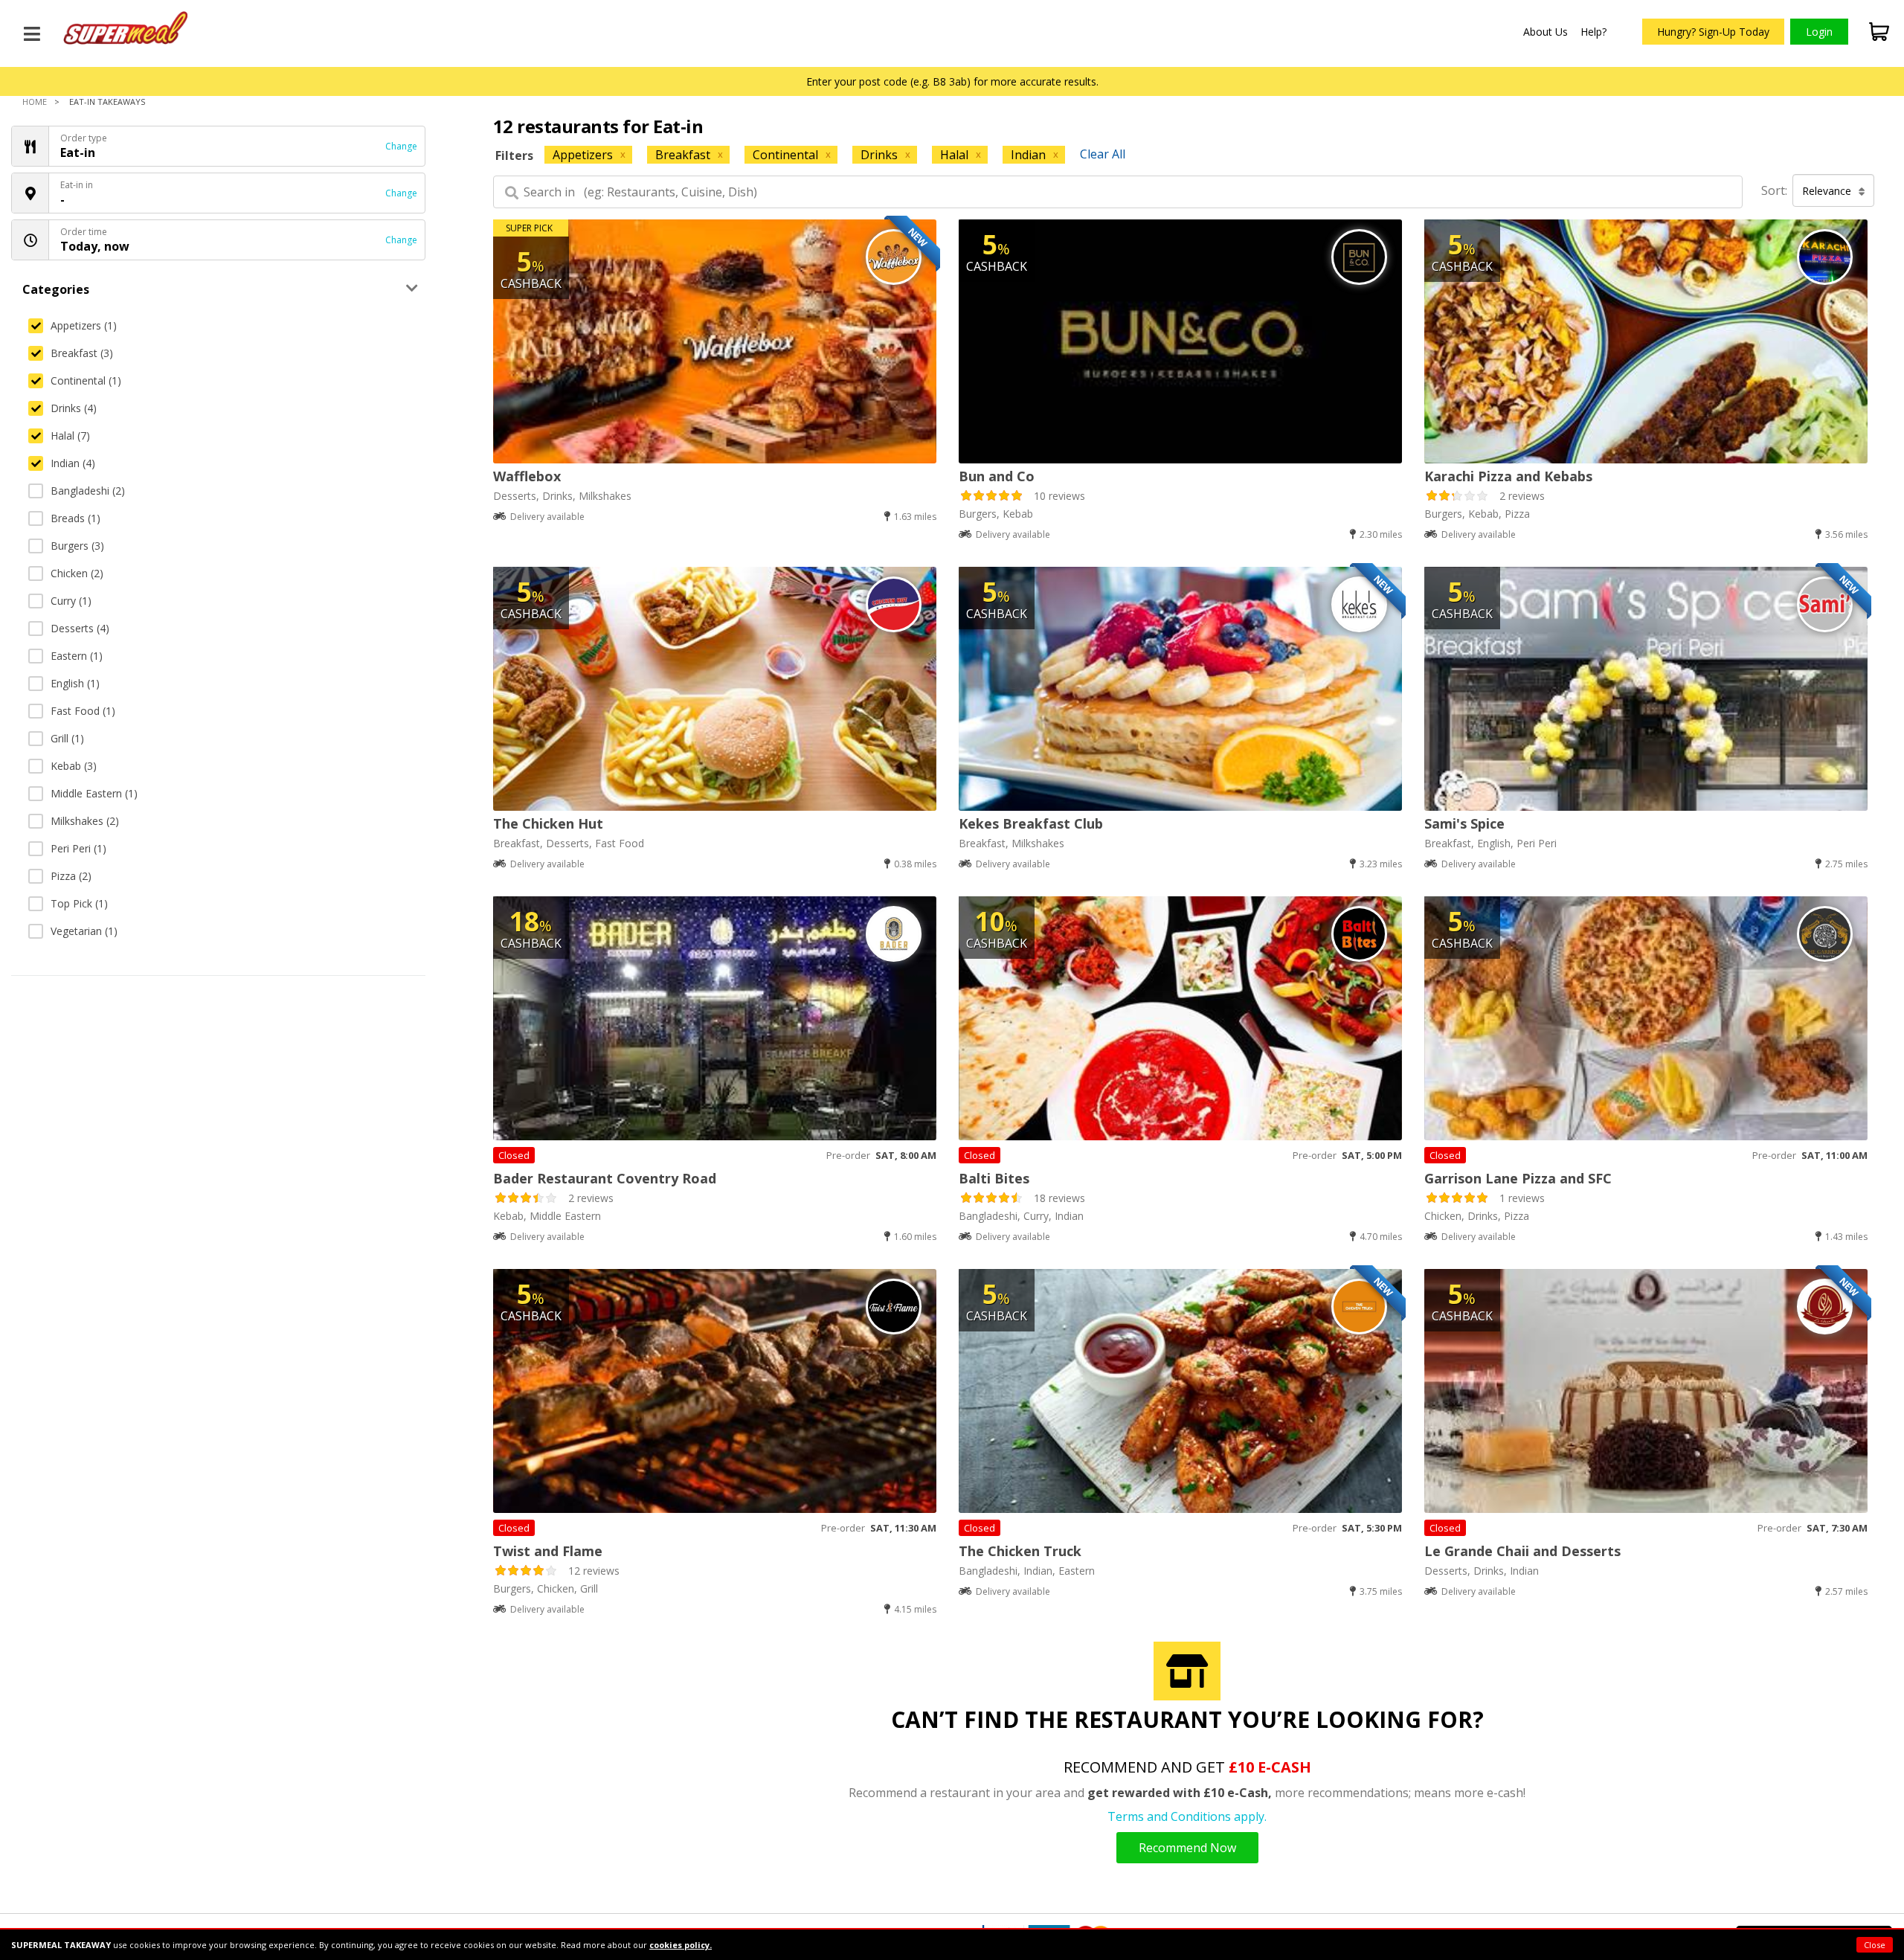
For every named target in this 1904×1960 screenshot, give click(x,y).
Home (35, 102)
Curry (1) (71, 601)
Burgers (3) (77, 546)
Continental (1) (86, 380)
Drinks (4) (74, 408)
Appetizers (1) (84, 325)
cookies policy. (681, 1945)
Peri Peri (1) (78, 848)
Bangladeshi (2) (88, 491)
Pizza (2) (71, 876)
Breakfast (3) (82, 353)
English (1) (75, 683)
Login (1819, 32)
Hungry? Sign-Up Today (1713, 32)
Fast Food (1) (83, 711)
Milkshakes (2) (85, 821)
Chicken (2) (77, 573)
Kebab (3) (74, 766)
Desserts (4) (80, 628)
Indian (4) (73, 463)
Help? (1593, 32)
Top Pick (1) (79, 903)
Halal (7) (70, 436)
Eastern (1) (77, 656)
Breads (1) (75, 518)
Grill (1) (67, 738)
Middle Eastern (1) (94, 793)
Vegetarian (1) (84, 931)
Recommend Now (1187, 1848)
